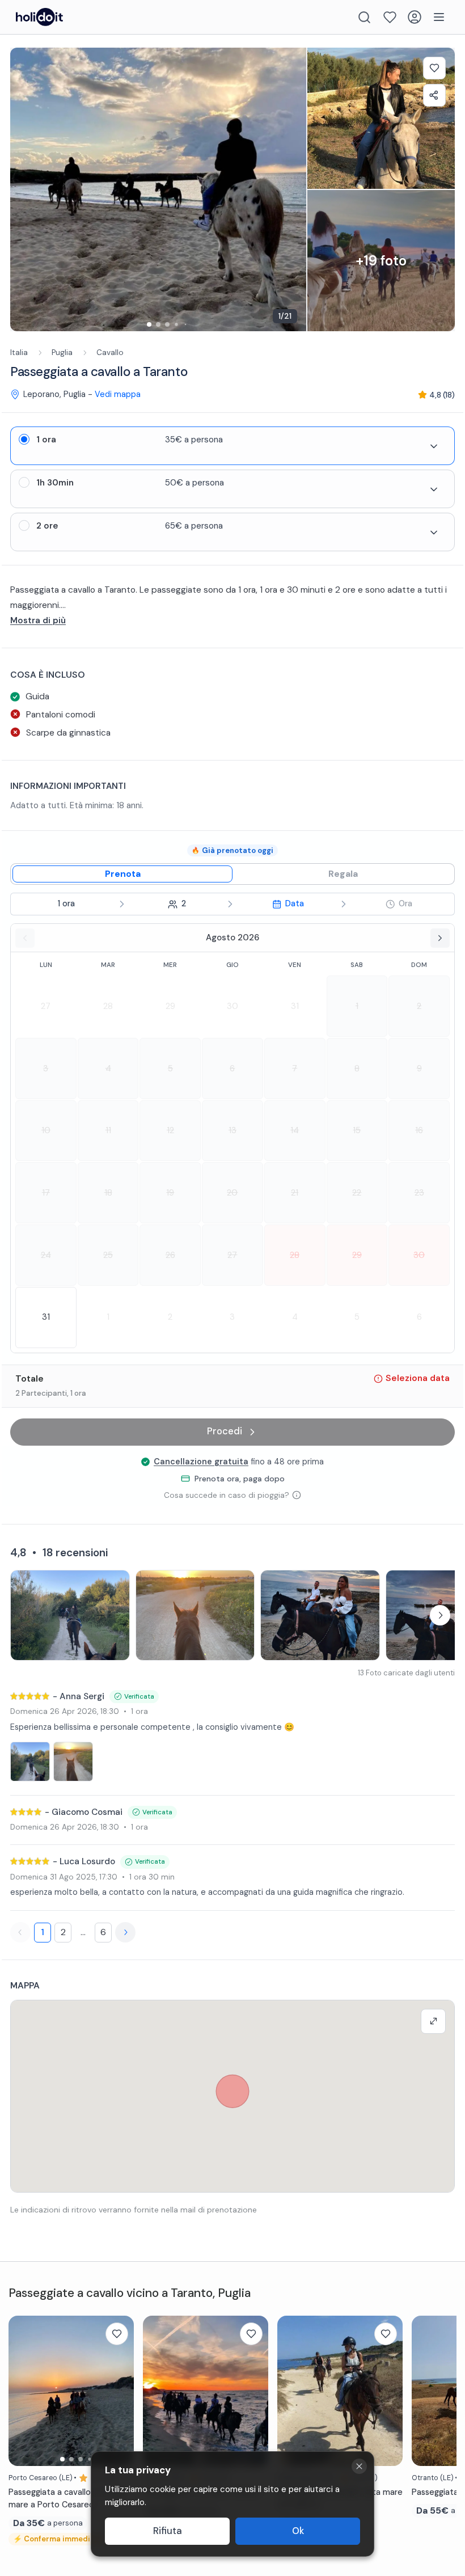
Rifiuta (168, 2531)
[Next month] (440, 938)
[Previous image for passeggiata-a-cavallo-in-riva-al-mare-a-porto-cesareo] (23, 2391)
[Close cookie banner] (359, 2466)
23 (419, 1193)
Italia (19, 352)
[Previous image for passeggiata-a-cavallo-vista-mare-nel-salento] (291, 2391)
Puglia (62, 352)
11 (108, 1130)
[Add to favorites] (434, 68)
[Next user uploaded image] (440, 1615)
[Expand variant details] (434, 446)
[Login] (415, 17)
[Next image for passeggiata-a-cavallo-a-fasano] (254, 2391)
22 (357, 1193)
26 (170, 1255)
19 (170, 1193)
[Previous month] (25, 938)
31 (295, 1006)
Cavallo (110, 352)
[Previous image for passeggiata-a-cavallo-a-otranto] (426, 2391)
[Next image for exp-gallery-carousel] (292, 189)
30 (232, 1006)
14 (295, 1130)
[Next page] (125, 1932)
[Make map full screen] (433, 2021)
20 (232, 1193)
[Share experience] (434, 95)
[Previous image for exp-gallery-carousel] (24, 189)
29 (170, 1006)
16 (419, 1130)
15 (357, 1130)
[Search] (364, 17)
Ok (298, 2531)
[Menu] (439, 17)
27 (46, 1006)
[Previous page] (20, 1932)
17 (46, 1193)
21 (295, 1193)
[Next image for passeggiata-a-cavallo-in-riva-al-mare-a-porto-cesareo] (120, 2391)
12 (170, 1130)
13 (232, 1130)
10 (46, 1130)
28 (108, 1006)
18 (108, 1193)
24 (46, 1255)
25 (108, 1255)
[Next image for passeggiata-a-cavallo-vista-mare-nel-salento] (388, 2391)
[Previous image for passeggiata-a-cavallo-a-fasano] (157, 2391)
